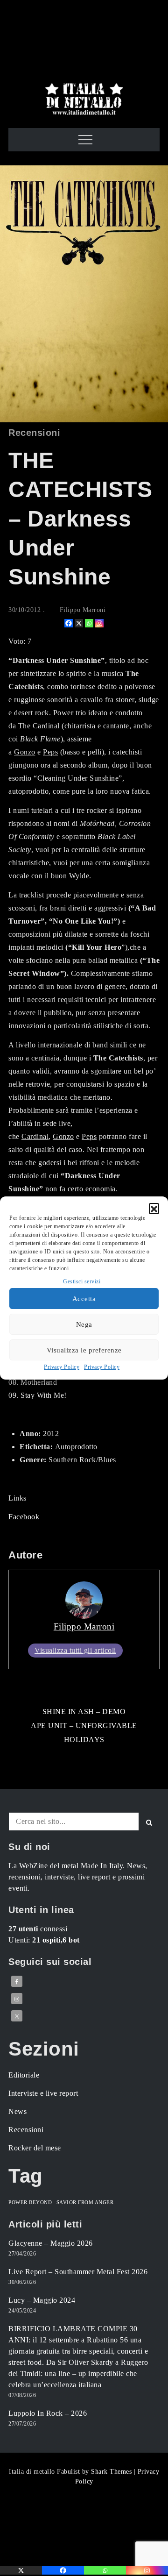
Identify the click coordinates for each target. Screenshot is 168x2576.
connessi (38, 1929)
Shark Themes (112, 2472)
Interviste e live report (43, 2093)
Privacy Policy (62, 1367)
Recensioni (34, 433)
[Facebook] (69, 623)
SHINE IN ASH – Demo (84, 1711)
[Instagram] (99, 623)
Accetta (84, 1299)
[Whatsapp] (89, 623)
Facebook (24, 1517)
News (17, 2111)
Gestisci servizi (82, 1281)
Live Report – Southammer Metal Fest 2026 (78, 2272)
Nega (84, 1324)
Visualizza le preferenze (84, 1350)
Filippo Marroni (83, 610)
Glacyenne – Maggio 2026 (51, 2243)
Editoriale (24, 2075)
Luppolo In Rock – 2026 (48, 2413)
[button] (154, 1208)
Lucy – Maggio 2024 (42, 2300)
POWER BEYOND (30, 2202)
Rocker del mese (35, 2148)
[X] (79, 623)
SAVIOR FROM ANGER (85, 2202)
